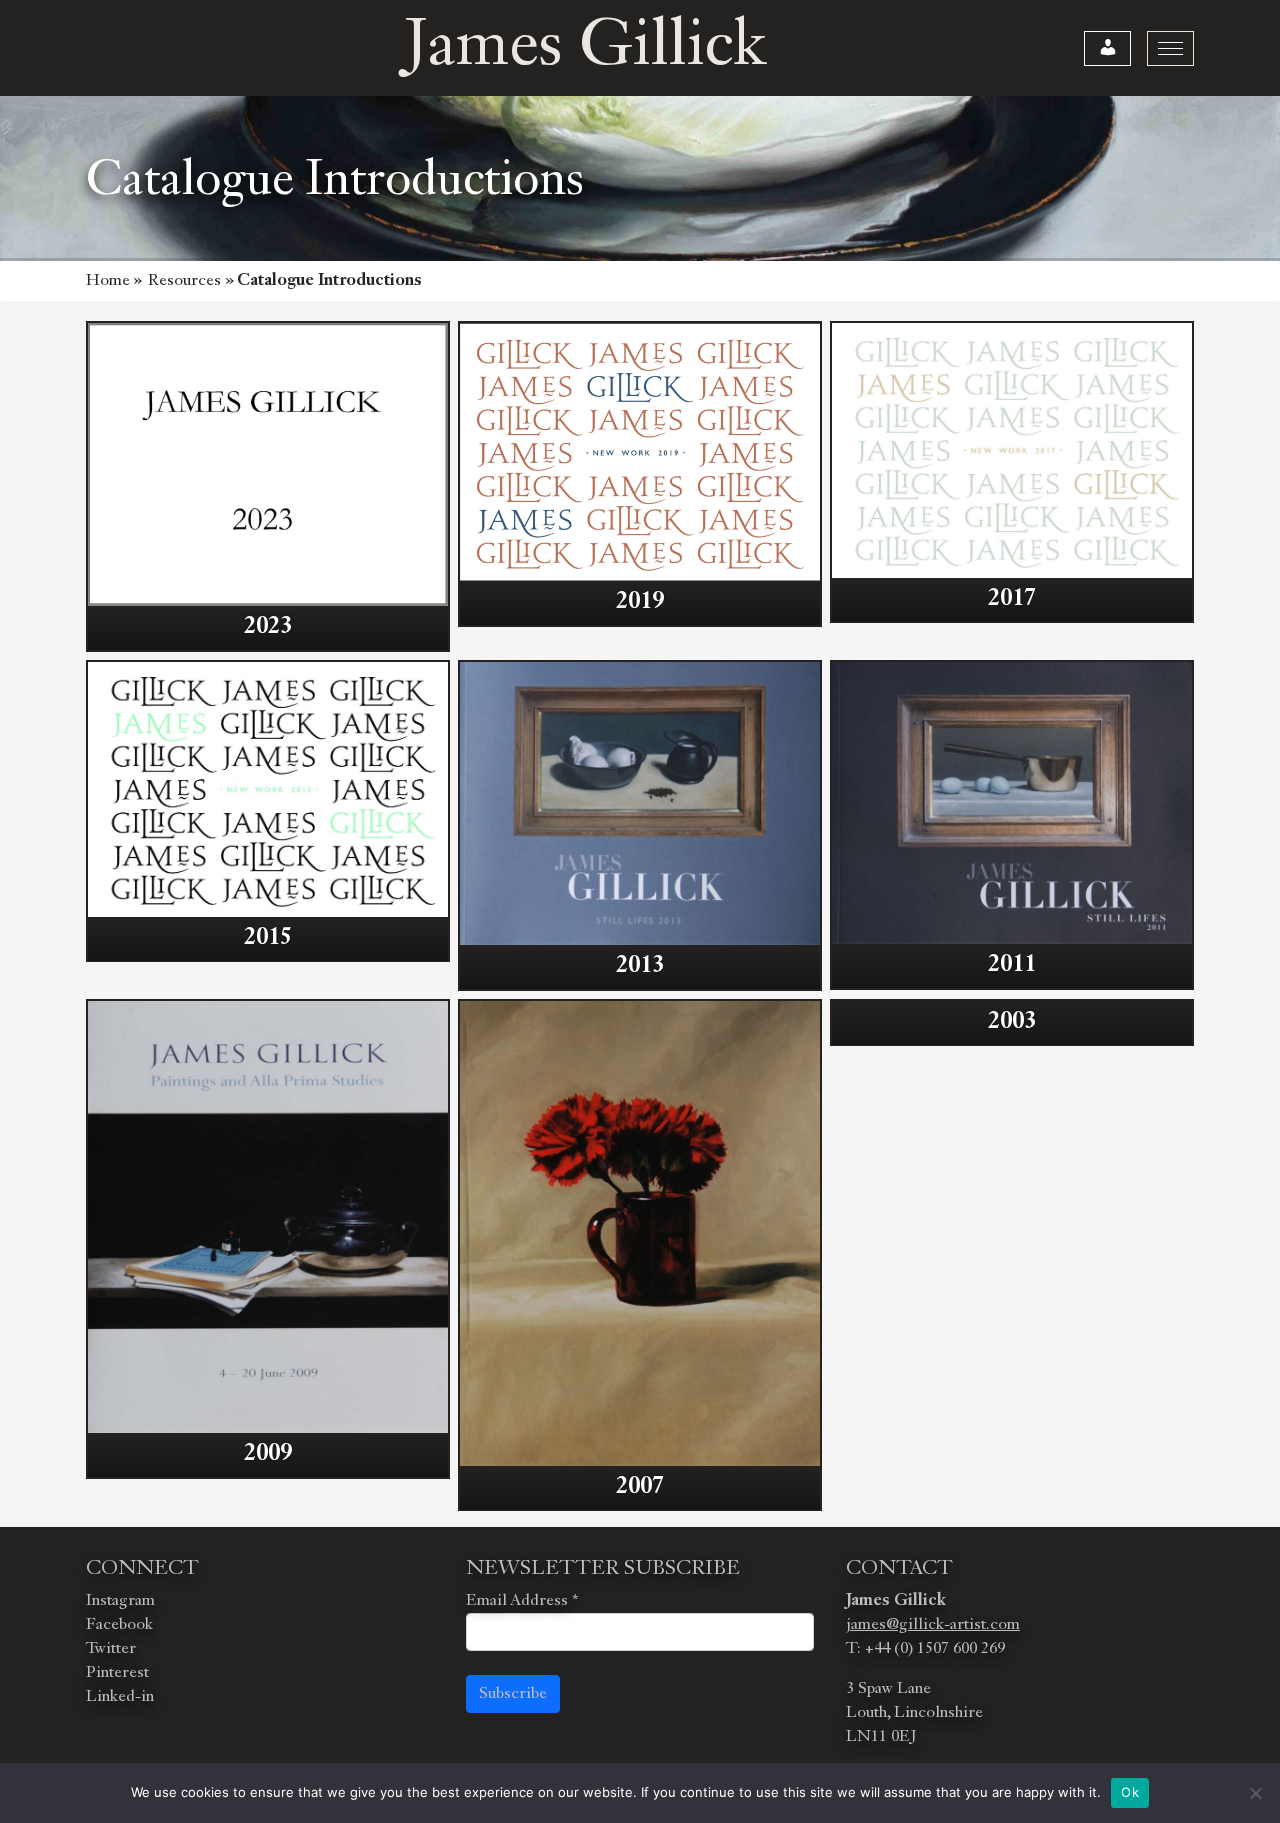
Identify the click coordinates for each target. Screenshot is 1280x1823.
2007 (640, 1487)
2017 (1012, 599)
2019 (640, 602)
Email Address (522, 1601)
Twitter (111, 1649)
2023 (268, 627)
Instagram (120, 1601)
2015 (268, 938)
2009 (268, 1454)
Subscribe (513, 1694)
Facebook (119, 1625)
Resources (184, 281)
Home (108, 281)
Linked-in (120, 1697)
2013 (640, 966)
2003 (1012, 1022)
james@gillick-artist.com (933, 1625)
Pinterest (117, 1673)
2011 (1012, 965)
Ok (1130, 1792)
